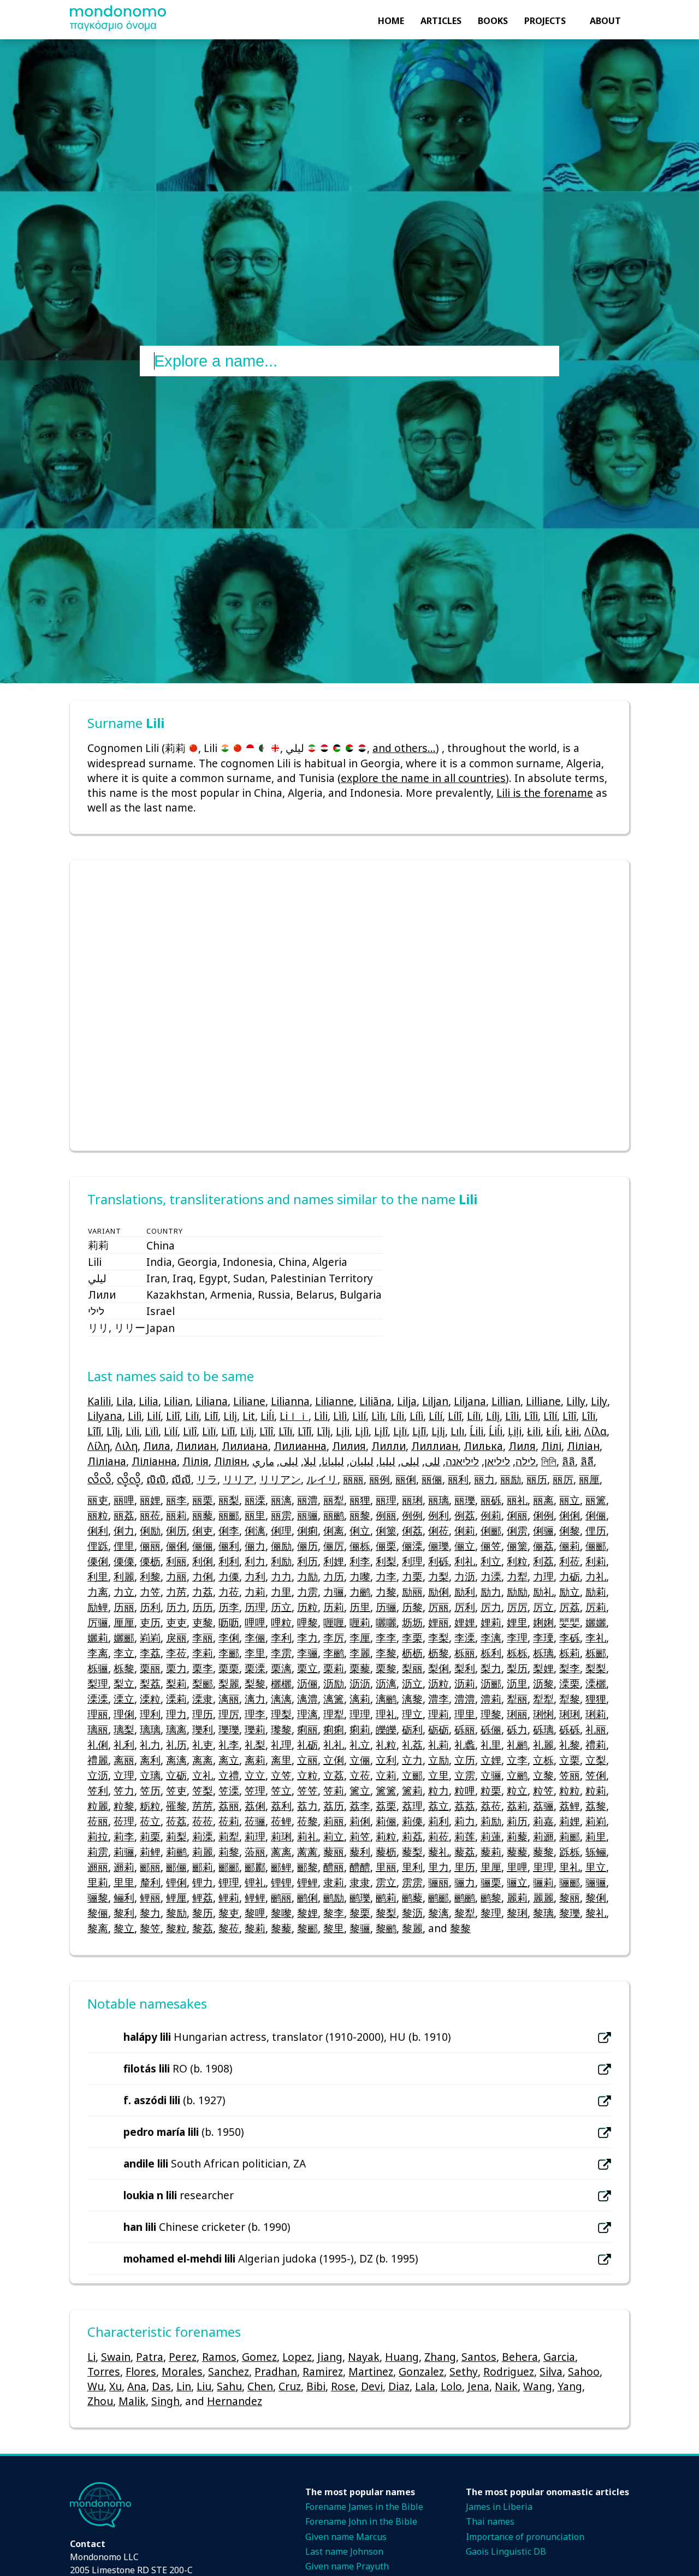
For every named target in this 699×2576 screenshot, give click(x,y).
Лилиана (245, 1446)
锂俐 (176, 1882)
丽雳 (281, 1515)
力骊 (334, 1592)
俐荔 (412, 1530)
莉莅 (439, 1836)
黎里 (334, 1928)
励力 (491, 1592)
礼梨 (255, 1745)
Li (91, 2357)
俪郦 (596, 1546)
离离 (203, 1760)
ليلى (410, 1461)
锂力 (203, 1882)
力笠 (150, 1592)
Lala (425, 2386)
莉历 (517, 1821)
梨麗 (229, 1683)
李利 (281, 1638)
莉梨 (176, 1836)
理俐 (124, 1714)
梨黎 (255, 1683)
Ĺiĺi (496, 1431)
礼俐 (98, 1745)
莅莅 (203, 1821)
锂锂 (281, 1882)
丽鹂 (334, 1515)
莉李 (124, 1836)
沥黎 (543, 1683)
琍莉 (596, 1714)
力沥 (465, 1576)
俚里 (124, 1546)
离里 (281, 1760)
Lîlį (113, 1431)
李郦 (229, 1653)
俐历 (176, 1530)
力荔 (203, 1592)
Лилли (389, 1446)
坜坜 (412, 1622)
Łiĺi (553, 1431)
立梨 (596, 1760)
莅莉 (229, 1821)
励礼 (543, 1592)
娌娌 (465, 1622)
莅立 (150, 1821)
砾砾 (570, 1729)
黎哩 (255, 1913)
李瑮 (543, 1638)
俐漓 (255, 1530)
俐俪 (596, 1515)
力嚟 (360, 1576)
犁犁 (543, 1699)
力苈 (176, 1592)
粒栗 (491, 1790)
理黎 (491, 1714)
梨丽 (412, 1668)
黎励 (176, 1913)
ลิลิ (568, 1461)
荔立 (439, 1806)
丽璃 (439, 1500)
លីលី (181, 1479)
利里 (98, 1576)
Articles (441, 21)
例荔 (465, 1515)
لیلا (310, 1461)
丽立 (570, 1500)
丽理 (386, 1500)
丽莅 (150, 1515)
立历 (465, 1760)
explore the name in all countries (423, 778)
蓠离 (281, 1852)
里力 (439, 1867)
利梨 (386, 1561)
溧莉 (176, 1699)
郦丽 (150, 1867)
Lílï (474, 1416)
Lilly (576, 1401)
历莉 (334, 1607)
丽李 (176, 1500)
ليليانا (333, 1461)
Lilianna (290, 1401)
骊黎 (98, 1897)
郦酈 (255, 1867)
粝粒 (150, 1806)
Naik (506, 2386)
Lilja (407, 1401)
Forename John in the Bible (361, 2521)
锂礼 (255, 1882)
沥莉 (465, 1683)
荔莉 (517, 1806)
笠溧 (229, 1790)
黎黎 (460, 1928)
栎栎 (517, 1653)
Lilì (135, 1416)
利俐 (203, 1561)
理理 (360, 1714)
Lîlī (94, 1431)
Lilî (173, 1416)
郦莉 (203, 1867)
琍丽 (517, 1714)
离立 (229, 1760)
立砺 (176, 1775)
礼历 (176, 1745)
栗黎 (386, 1668)
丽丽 (353, 1479)
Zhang (440, 2357)
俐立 (360, 1530)
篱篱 (386, 1790)
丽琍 (412, 1500)
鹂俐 (307, 1897)
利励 (281, 1561)
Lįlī (419, 1431)
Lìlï (378, 1416)
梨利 (465, 1668)
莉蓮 (491, 1836)
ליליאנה (462, 1461)
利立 (491, 1561)
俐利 (98, 1530)
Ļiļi (515, 1431)
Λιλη (126, 1446)
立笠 (281, 1775)
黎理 (491, 1913)
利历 (307, 1561)
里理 (543, 1867)
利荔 (543, 1561)
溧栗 (570, 1683)
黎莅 (229, 1928)
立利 (386, 1760)
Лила (157, 1446)
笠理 (255, 1790)
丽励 (511, 1479)
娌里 (517, 1622)
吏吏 (176, 1622)
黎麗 (412, 1928)
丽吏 (98, 1500)
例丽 (386, 1515)
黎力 (150, 1913)
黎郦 (307, 1928)
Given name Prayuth (347, 2566)
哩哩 (255, 1622)
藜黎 (543, 1852)
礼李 (229, 1745)
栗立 (307, 1668)
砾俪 (491, 1729)
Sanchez (229, 2371)
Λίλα (596, 1431)
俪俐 (176, 1546)
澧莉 (491, 1699)
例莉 (491, 1515)
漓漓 (281, 1699)
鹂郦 (439, 1897)
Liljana (470, 1401)
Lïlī (228, 1431)
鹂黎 (491, 1897)
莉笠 (360, 1836)
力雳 (307, 1592)
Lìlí (359, 1416)
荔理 (412, 1806)
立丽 (307, 1760)
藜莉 (491, 1852)
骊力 (465, 1882)
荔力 (307, 1806)
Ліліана (107, 1461)
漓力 (255, 1699)
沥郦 (491, 1683)
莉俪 (386, 1821)
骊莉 (543, 1882)
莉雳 (98, 1852)
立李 (517, 1760)
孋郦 (124, 1638)
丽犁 (334, 1500)
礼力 (150, 1745)
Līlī (304, 1431)
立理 (124, 1775)
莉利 (439, 1821)
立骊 (491, 1775)
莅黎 (307, 1821)
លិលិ (156, 1479)
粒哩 (465, 1790)
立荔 (334, 1775)
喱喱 (334, 1622)
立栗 (570, 1760)
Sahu (229, 2386)
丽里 (255, 1515)
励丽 (412, 1592)
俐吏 (203, 1530)
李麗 (360, 1653)
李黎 (386, 1653)
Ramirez (323, 2371)
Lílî (455, 1416)
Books (493, 21)
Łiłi (572, 1431)
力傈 (229, 1576)
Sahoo (584, 2371)
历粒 (307, 1607)
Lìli (321, 1416)
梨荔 (150, 1683)
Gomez (259, 2357)
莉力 (465, 1821)
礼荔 (412, 1745)
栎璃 (543, 1653)
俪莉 (570, 1546)
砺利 (412, 1729)
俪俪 (203, 1546)
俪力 (255, 1546)
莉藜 (517, 1836)
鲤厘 (176, 1897)
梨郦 (203, 1683)
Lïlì (152, 1431)
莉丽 (334, 1821)
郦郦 (229, 1867)
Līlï (285, 1431)
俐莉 (465, 1530)
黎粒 (176, 1928)
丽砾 (491, 1500)
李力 (307, 1638)
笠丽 (570, 1775)
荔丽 (229, 1806)
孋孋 (596, 1622)
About (605, 21)
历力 (176, 1607)
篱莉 (412, 1790)
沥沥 (360, 1683)
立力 (412, 1760)
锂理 (229, 1882)
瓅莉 (255, 1729)
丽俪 (432, 1479)
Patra (150, 2357)
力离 (98, 1592)
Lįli (343, 1431)
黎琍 (517, 1913)
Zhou (100, 2401)
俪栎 (360, 1546)
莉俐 (360, 1821)
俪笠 (491, 1546)
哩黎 (307, 1622)
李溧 (465, 1638)
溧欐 (596, 1683)
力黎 (386, 1592)
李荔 (150, 1653)
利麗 (124, 1576)
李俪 (255, 1638)
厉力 (491, 1607)
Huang (402, 2357)
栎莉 (570, 1653)
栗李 (203, 1668)
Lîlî (569, 1416)
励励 (517, 1592)
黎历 (203, 1913)
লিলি (549, 1461)
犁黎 (570, 1699)
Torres (104, 2371)
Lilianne (334, 1401)
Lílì (416, 1416)
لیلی (289, 1461)
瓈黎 (281, 1729)
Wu (96, 2386)
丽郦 (229, 1515)
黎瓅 (570, 1913)
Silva (551, 2371)
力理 (543, 1576)
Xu (115, 2386)
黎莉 (255, 1928)
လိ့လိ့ (129, 1479)
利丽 (176, 1561)
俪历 (307, 1546)
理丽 (98, 1714)
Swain (116, 2357)
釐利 (150, 1882)
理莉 (439, 1714)
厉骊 (98, 1622)
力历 (334, 1576)
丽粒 (98, 1515)
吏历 (150, 1622)
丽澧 (307, 1500)
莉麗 (203, 1852)
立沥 (98, 1775)
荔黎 (596, 1806)
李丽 (203, 1638)
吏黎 (203, 1622)
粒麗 (98, 1806)
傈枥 (150, 1561)
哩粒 (281, 1622)
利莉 (596, 1561)
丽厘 (589, 1479)
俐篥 (386, 1530)
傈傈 (124, 1561)
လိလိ (99, 1479)
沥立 (412, 1683)
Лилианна (300, 1446)
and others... (404, 748)
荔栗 (386, 1806)
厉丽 (439, 1607)
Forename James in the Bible (364, 2507)
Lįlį (438, 1431)
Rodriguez (509, 2371)
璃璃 (150, 1729)
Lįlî (381, 1431)
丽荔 (124, 1515)
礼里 (491, 1745)
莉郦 (570, 1836)
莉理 (255, 1836)
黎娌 (307, 1913)
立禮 (229, 1775)
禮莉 (596, 1745)
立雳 (465, 1775)
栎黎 (124, 1668)
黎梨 (386, 1913)
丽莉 (176, 1515)
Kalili (99, 1401)
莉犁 (229, 1836)
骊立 (517, 1882)
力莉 (255, 1592)
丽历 (537, 1479)
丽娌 (150, 1500)
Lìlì (340, 1416)
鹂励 (334, 1897)
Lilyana (105, 1416)
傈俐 (98, 1561)
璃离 (176, 1729)
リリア (238, 1479)
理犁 (334, 1714)
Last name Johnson (344, 2551)
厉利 (465, 1607)
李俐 (229, 1638)
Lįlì (362, 1431)
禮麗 (98, 1760)
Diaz (399, 2386)
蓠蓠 (307, 1852)
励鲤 (98, 1607)
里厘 (491, 1867)
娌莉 (491, 1622)
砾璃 (543, 1729)
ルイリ (322, 1479)
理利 (150, 1714)
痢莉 (360, 1729)
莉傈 (412, 1821)
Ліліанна (154, 1461)
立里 (439, 1775)
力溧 (491, 1576)
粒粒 (570, 1790)
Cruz (290, 2386)
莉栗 (150, 1836)
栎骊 (98, 1668)
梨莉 (176, 1683)
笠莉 (334, 1790)
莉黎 (229, 1852)
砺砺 (439, 1729)
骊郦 (570, 1882)
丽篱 (596, 1500)
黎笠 (150, 1928)
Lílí (436, 1416)
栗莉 (334, 1668)
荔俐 (255, 1806)
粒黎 (124, 1806)
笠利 (98, 1790)
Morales (182, 2371)
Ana (137, 2386)
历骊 (386, 1607)
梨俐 (439, 1668)
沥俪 (307, 1683)
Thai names (490, 2521)
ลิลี (587, 1461)
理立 (412, 1714)
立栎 (543, 1760)
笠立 (281, 1790)
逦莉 (124, 1867)
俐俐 (570, 1515)
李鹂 (334, 1653)
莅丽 (98, 1821)
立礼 (203, 1775)
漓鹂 (386, 1699)
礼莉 (439, 1745)
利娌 (334, 1561)
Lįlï (400, 1431)
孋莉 (98, 1638)
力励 (307, 1576)
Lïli (132, 1431)
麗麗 (543, 1897)
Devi (372, 2386)
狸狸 (596, 1699)
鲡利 (124, 1897)
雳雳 (412, 1882)
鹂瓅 (360, 1897)
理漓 (307, 1714)
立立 (255, 1775)
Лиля (522, 1446)
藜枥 (386, 1852)
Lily (599, 1401)
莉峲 (596, 1821)
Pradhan (276, 2371)
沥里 (517, 1683)
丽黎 (360, 1515)
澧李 (439, 1699)
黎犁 (465, 1913)
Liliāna (375, 1401)
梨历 (517, 1668)
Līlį (324, 1431)
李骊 (307, 1653)
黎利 (124, 1913)
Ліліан (583, 1446)
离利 (150, 1760)
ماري (263, 1461)
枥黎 (439, 1653)
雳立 (386, 1882)
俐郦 (491, 1530)
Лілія (196, 1461)
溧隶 (203, 1699)
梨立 (124, 1683)
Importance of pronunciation (525, 2537)
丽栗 (203, 1500)
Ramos (219, 2357)
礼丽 (596, 1729)
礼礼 (334, 1745)
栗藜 (360, 1668)
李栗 (412, 1638)
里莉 (98, 1882)
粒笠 (543, 1790)
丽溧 (255, 1500)
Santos (479, 2357)
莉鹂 (176, 1852)
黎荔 (203, 1928)
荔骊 (543, 1806)
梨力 (491, 1668)
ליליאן (497, 1461)
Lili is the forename (545, 793)
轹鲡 (596, 1852)
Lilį (230, 1416)
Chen (260, 2386)
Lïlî (190, 1431)
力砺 (570, 1576)
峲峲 (150, 1638)
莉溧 (203, 1836)
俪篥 (517, 1546)
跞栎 (570, 1852)
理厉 (229, 1714)
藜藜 (517, 1852)
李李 (386, 1638)
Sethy (464, 2371)
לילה (526, 1461)
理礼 (386, 1714)
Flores (141, 2371)
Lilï (192, 1416)
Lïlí (171, 1431)
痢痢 (334, 1729)
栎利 (491, 1653)
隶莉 (334, 1882)
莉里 (596, 1836)
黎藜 (281, 1928)
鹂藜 (412, 1897)
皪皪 (386, 1729)
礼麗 (543, 1745)
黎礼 (596, 1913)
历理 (255, 1607)
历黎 (412, 1607)
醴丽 (334, 1867)
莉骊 (124, 1852)
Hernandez (235, 2401)
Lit (249, 1416)
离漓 (176, 1760)
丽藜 (203, 1515)
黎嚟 (281, 1913)
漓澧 (307, 1699)
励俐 (439, 1592)
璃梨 (124, 1729)
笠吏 (176, 1790)
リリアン (280, 1479)
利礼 (465, 1561)
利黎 (150, 1576)
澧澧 (465, 1699)
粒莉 (596, 1790)
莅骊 (255, 1821)
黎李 (334, 1913)
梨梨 (596, 1668)
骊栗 (491, 1882)
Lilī (211, 1416)
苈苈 (203, 1806)
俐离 (334, 1530)
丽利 (458, 1479)
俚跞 (98, 1546)
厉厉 (517, 1607)
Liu (204, 2386)
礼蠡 (465, 1745)
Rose (343, 2386)
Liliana (212, 1401)
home (391, 21)
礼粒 (386, 1745)
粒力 (439, 1790)
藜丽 (334, 1852)
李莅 (176, 1653)
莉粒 (386, 1836)
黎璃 (543, 1913)
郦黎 (307, 1867)
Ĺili (476, 1431)
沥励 (334, 1683)
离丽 (124, 1760)
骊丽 (439, 1882)
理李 (255, 1714)
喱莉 (360, 1622)
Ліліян (230, 1461)
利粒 (517, 1561)
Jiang (330, 2357)
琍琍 (570, 1714)
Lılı (457, 1431)
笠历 (150, 1790)
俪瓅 (439, 1546)
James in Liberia (499, 2507)
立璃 (150, 1775)
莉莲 (465, 1836)
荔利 (281, 1806)
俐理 (281, 1530)
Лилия (349, 1446)
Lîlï (588, 1416)
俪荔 (543, 1546)
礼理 (281, 1745)
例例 (412, 1515)
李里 (255, 1653)
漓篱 (334, 1699)
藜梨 (412, 1852)
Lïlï (209, 1431)
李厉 (334, 1638)
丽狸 (360, 1500)
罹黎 (176, 1806)
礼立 (360, 1745)
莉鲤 (150, 1852)
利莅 (570, 1561)
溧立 (124, 1699)
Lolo (451, 2386)
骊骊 (596, 1882)
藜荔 (465, 1852)
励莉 (596, 1592)
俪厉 (334, 1546)
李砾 (570, 1638)
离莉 (255, 1760)
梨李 (570, 1668)
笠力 (124, 1790)
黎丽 (570, 1897)
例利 (439, 1515)
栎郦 (596, 1653)
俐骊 (543, 1530)
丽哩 (124, 1500)
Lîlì (531, 1416)
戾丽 (176, 1638)
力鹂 (360, 1592)
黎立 (124, 1928)
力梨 (439, 1576)
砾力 (517, 1729)
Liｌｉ (294, 1416)
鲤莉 (229, 1897)
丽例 (380, 1479)
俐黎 (570, 1530)
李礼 (596, 1638)
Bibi (316, 2386)
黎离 (98, 1928)
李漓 (491, 1638)
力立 (124, 1592)
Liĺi (267, 1416)
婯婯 (570, 1622)
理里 (465, 1714)
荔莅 (491, 1806)
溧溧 (98, 1699)
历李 (229, 1607)
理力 (176, 1714)
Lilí (154, 1416)
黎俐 (596, 1897)
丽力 (484, 1479)
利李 (360, 1561)
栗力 (176, 1668)
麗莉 (517, 1897)
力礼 (596, 1576)
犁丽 (517, 1699)
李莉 (203, 1653)
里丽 (386, 1867)
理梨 (281, 1714)
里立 (596, 1867)
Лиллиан (435, 1446)
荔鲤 (570, 1806)
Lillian (506, 1401)
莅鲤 (281, 1821)
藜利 (360, 1852)
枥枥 (412, 1653)
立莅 (360, 1775)
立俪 (360, 1760)
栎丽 (465, 1653)
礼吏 (203, 1745)
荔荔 (465, 1806)
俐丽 (517, 1515)
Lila (125, 1401)
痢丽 (307, 1729)
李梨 (439, 1638)
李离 (98, 1653)
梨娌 (543, 1668)
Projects (545, 21)
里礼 (570, 1867)
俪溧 (412, 1546)
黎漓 (439, 1913)
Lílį (493, 1416)
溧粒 (150, 1699)
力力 (281, 1576)
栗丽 (150, 1668)
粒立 (517, 1790)
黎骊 (360, 1928)
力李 (386, 1576)
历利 (150, 1607)
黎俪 (98, 1913)
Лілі (551, 1446)
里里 (124, 1882)
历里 (360, 1607)
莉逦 (543, 1836)
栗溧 (255, 1668)
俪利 (229, 1546)
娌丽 (439, 1622)
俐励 (150, 1530)
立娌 (491, 1760)
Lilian (177, 1401)
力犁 (517, 1576)
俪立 (465, 1546)
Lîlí (550, 1416)
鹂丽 (281, 1897)
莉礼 (307, 1836)
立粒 (307, 1775)
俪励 (281, 1546)
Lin (184, 2386)
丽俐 (406, 1479)
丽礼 (517, 1500)
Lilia (149, 1401)
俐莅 (439, 1530)
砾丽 (465, 1729)
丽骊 (307, 1515)
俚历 (596, 1530)
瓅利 (203, 1729)
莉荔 (412, 1836)
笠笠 (307, 1790)
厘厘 (124, 1622)
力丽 (176, 1576)
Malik (132, 2401)
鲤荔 (203, 1897)
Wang (538, 2386)
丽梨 (229, 1500)
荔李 (360, 1806)
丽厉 (563, 1479)
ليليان (362, 1461)
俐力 (124, 1530)
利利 (229, 1561)
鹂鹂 (465, 1897)
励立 (570, 1592)
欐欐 (281, 1683)
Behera (520, 2357)
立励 (439, 1760)
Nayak (364, 2357)
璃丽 (98, 1729)
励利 (465, 1592)
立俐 (334, 1760)
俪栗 (386, 1546)
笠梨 (203, 1790)
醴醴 (360, 1867)
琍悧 (543, 1714)
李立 (124, 1653)
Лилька (483, 1446)
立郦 (412, 1775)
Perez (183, 2357)
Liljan (435, 1401)
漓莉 (360, 1699)
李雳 (281, 1653)
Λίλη (99, 1446)
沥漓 (386, 1683)
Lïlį (247, 1431)
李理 (517, 1638)
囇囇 (386, 1622)
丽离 (543, 1500)
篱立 (360, 1790)
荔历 (334, 1806)
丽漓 (281, 1500)
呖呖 (229, 1622)
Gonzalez (421, 2371)
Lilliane (543, 1401)
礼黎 (570, 1745)
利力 (255, 1561)
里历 (465, 1867)
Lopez (297, 2357)
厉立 (543, 1607)
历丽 (124, 1607)
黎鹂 (386, 1928)
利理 (412, 1561)
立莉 (386, 1775)
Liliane (249, 1401)
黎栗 (360, 1913)
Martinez (371, 2371)
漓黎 (412, 1699)
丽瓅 (465, 1500)
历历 (203, 1607)
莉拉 (98, 1836)
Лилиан (196, 1446)
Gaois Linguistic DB (506, 2551)
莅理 (124, 1821)
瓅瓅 (229, 1729)
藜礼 (439, 1852)
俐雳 (517, 1530)
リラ (207, 1479)
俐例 (543, 1515)
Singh (165, 2401)
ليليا (387, 1461)
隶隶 (360, 1882)
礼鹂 (517, 1745)
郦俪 (176, 1867)
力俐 (203, 1576)
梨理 (98, 1683)
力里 (281, 1592)
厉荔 (570, 1607)
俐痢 (307, 1530)
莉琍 (281, 1836)
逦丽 (98, 1867)
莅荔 (176, 1821)
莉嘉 (543, 1821)
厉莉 (596, 1607)
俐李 (229, 1530)
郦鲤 (281, 1867)
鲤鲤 (255, 1897)
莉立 (334, 1836)
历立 (281, 1607)
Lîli (512, 1416)
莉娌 (570, 1821)
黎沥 (412, 1913)
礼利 (124, 1745)
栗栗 (229, 1668)
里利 (412, 1867)
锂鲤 (307, 1882)
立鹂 (517, 1775)
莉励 (491, 1821)
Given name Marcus (346, 2537)
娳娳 (543, 1622)
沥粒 (439, 1683)
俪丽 (150, 1546)
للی (433, 1461)
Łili (534, 1431)
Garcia (559, 2357)
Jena (478, 2386)
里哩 (517, 1867)
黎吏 (229, 1913)
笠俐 (596, 1775)
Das (161, 2386)
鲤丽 (150, 1897)
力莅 (229, 1592)
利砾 (439, 1561)
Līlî (266, 1431)
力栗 (412, 1576)
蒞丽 (255, 1852)
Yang (570, 2386)
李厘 (360, 1638)
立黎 (543, 1775)
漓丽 (229, 1699)
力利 (255, 1576)
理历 (203, 1714)
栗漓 (281, 1668)
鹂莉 (386, 1897)
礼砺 (307, 1745)
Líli (397, 1416)
